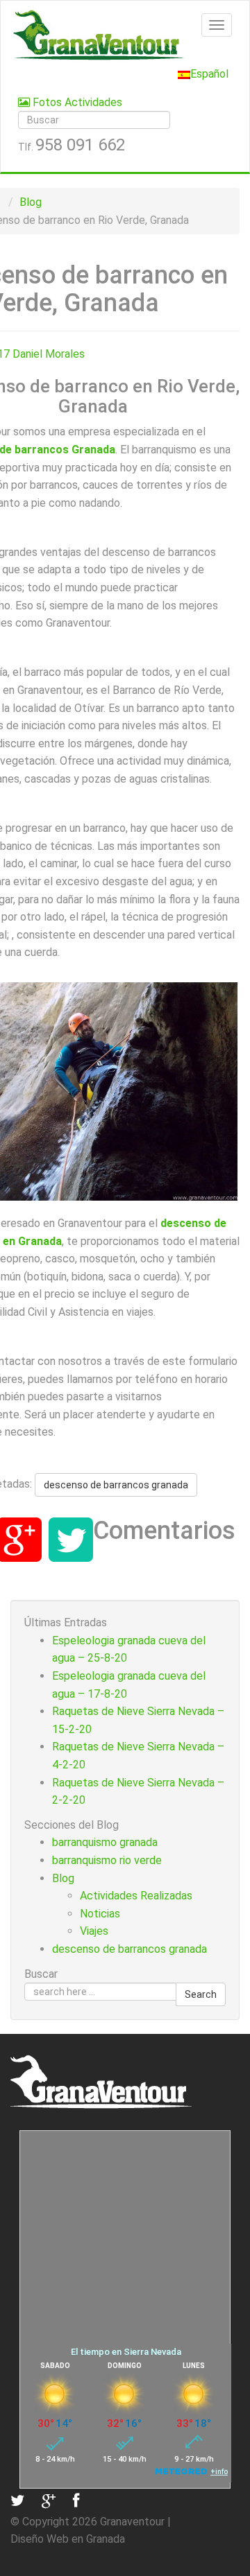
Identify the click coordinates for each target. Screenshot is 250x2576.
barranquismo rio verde (107, 1860)
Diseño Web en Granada (68, 2539)
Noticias (100, 1914)
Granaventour (132, 2522)
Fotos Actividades (76, 102)
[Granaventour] (125, 35)
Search (201, 1994)
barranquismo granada (105, 1842)
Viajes (94, 1931)
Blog (31, 202)
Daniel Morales (49, 354)
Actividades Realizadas (136, 1896)
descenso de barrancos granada (116, 1485)
